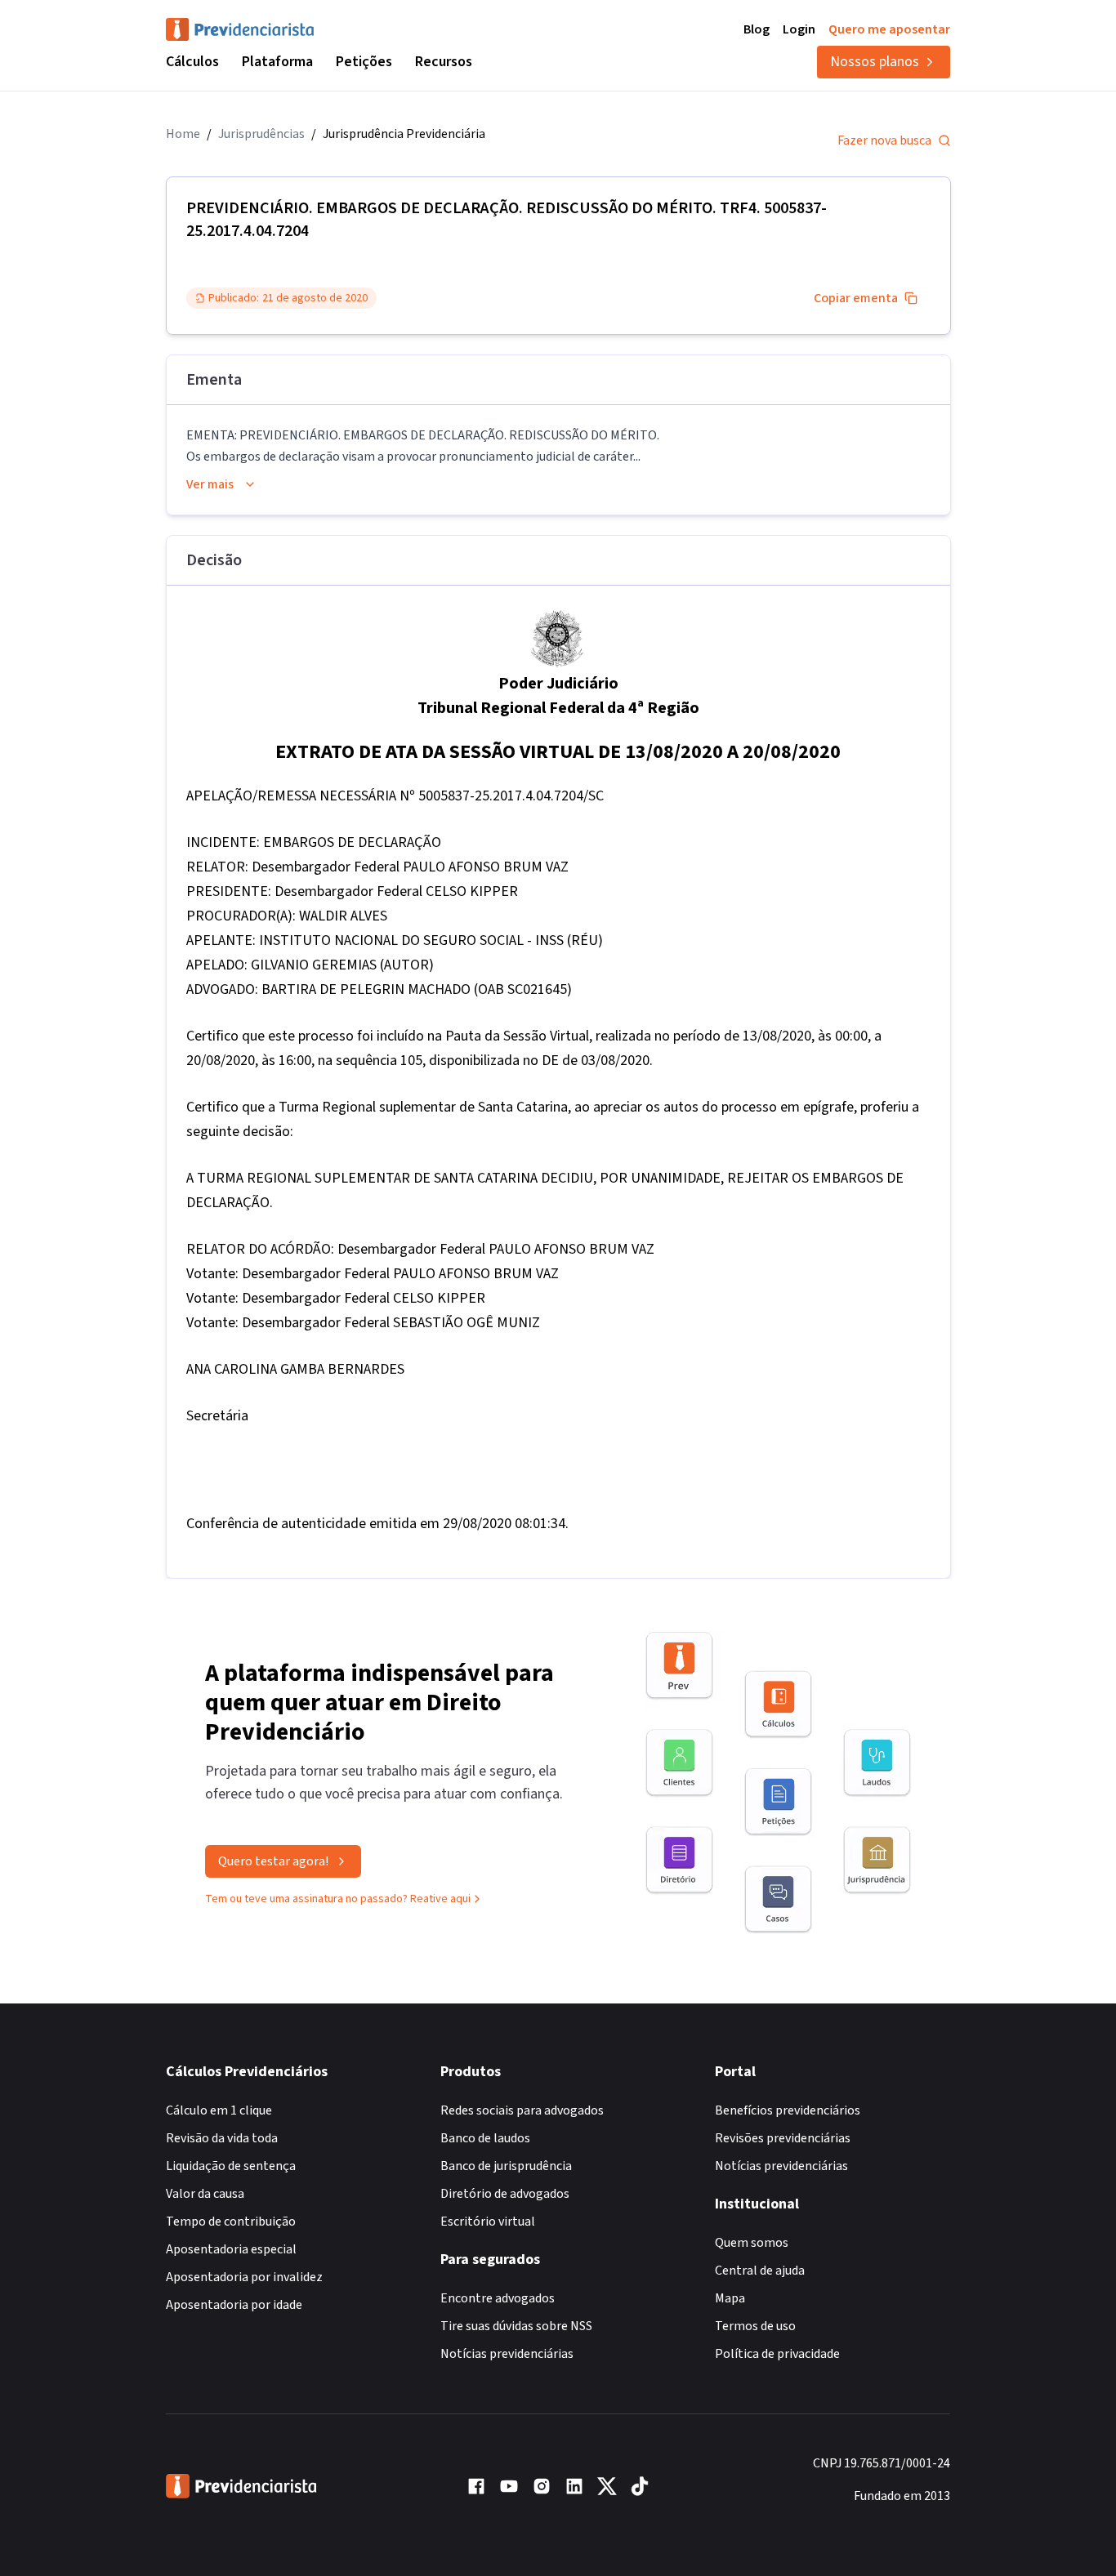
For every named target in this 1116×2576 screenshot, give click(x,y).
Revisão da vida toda (222, 2138)
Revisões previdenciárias (783, 2138)
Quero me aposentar (889, 29)
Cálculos (192, 62)
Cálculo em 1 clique (219, 2110)
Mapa (730, 2298)
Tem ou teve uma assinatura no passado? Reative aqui (338, 1899)
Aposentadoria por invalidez (244, 2277)
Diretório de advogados (505, 2194)
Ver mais (210, 484)
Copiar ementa (856, 298)
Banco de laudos (485, 2138)
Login (799, 29)
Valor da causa (205, 2194)
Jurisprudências (261, 134)
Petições (364, 62)
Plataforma (277, 62)
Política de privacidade (777, 2354)
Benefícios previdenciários (788, 2110)
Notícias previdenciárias (507, 2354)
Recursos (444, 62)
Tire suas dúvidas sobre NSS (516, 2326)
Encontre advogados (498, 2298)
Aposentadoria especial (231, 2249)
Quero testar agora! (273, 1861)
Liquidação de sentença (231, 2166)
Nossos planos (875, 62)
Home (183, 134)
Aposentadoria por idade (234, 2305)
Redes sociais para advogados (522, 2110)
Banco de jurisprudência (506, 2166)
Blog (757, 29)
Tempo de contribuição (231, 2222)
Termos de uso (755, 2326)
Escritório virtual (488, 2222)
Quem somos (752, 2243)
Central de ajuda (760, 2271)
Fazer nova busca (884, 140)
